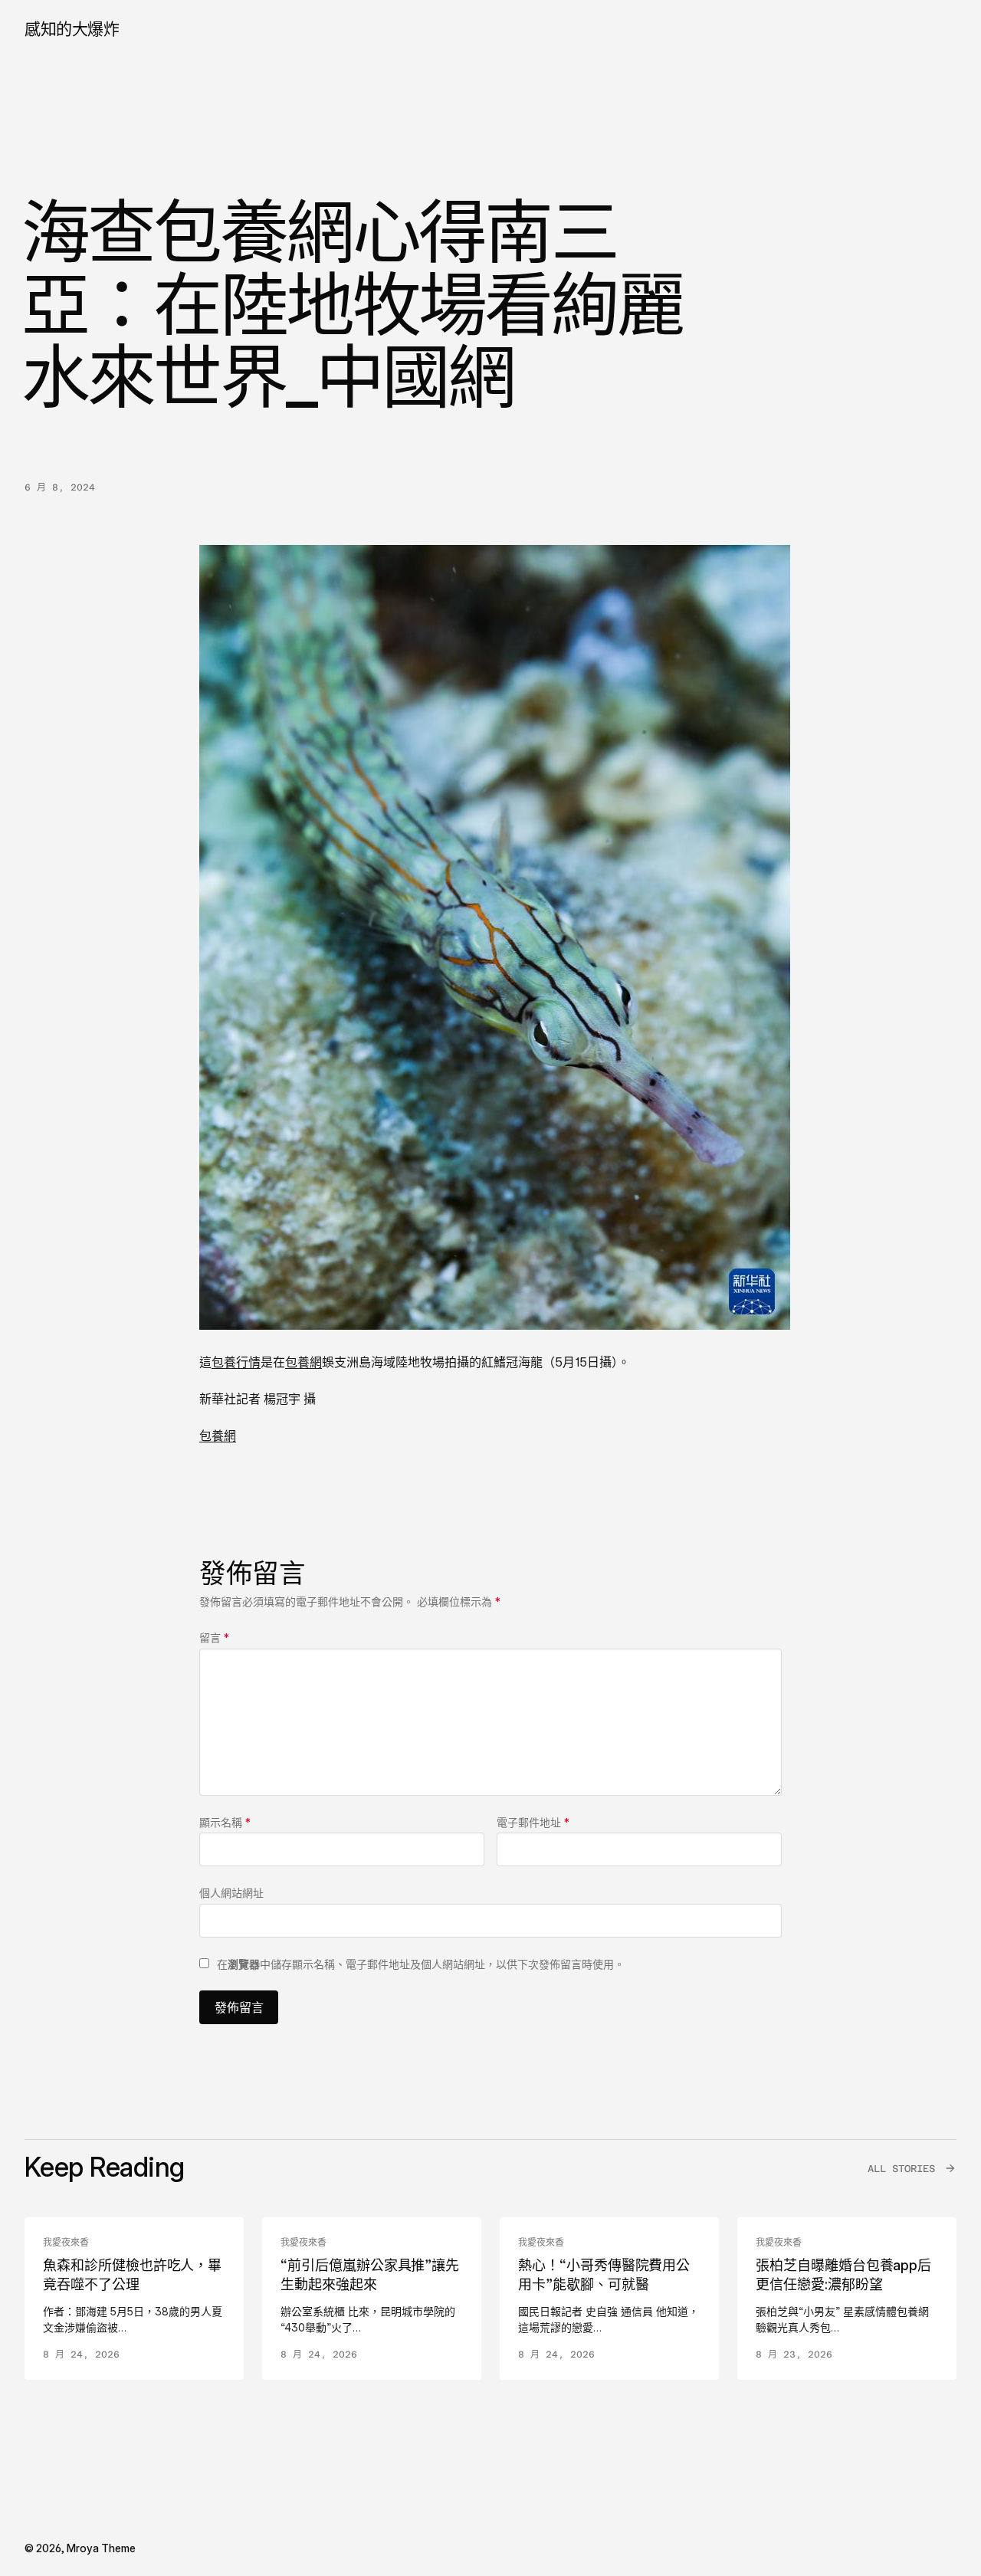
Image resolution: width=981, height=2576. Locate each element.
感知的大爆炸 (72, 29)
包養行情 (236, 1362)
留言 (214, 1637)
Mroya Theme (101, 2548)
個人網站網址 (231, 1893)
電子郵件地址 (533, 1822)
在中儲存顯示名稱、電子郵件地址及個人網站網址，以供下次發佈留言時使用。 (421, 1964)
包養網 (303, 1362)
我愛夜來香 (66, 2243)
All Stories (901, 2169)
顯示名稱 (225, 1822)
